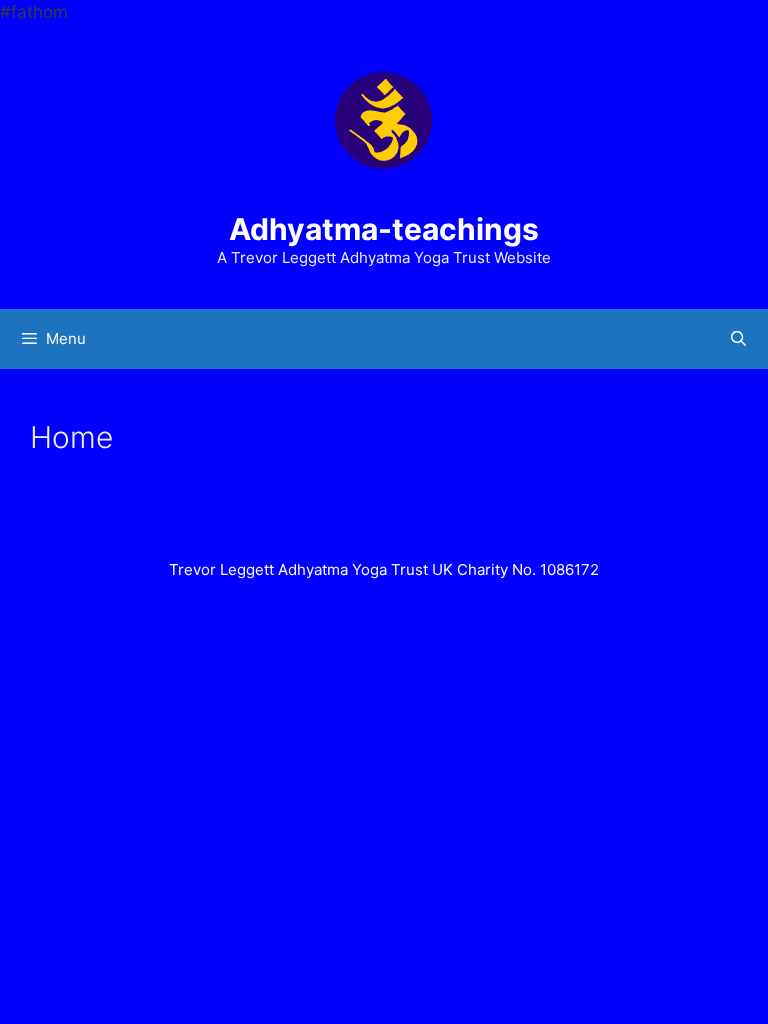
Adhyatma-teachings (384, 229)
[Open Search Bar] (738, 339)
